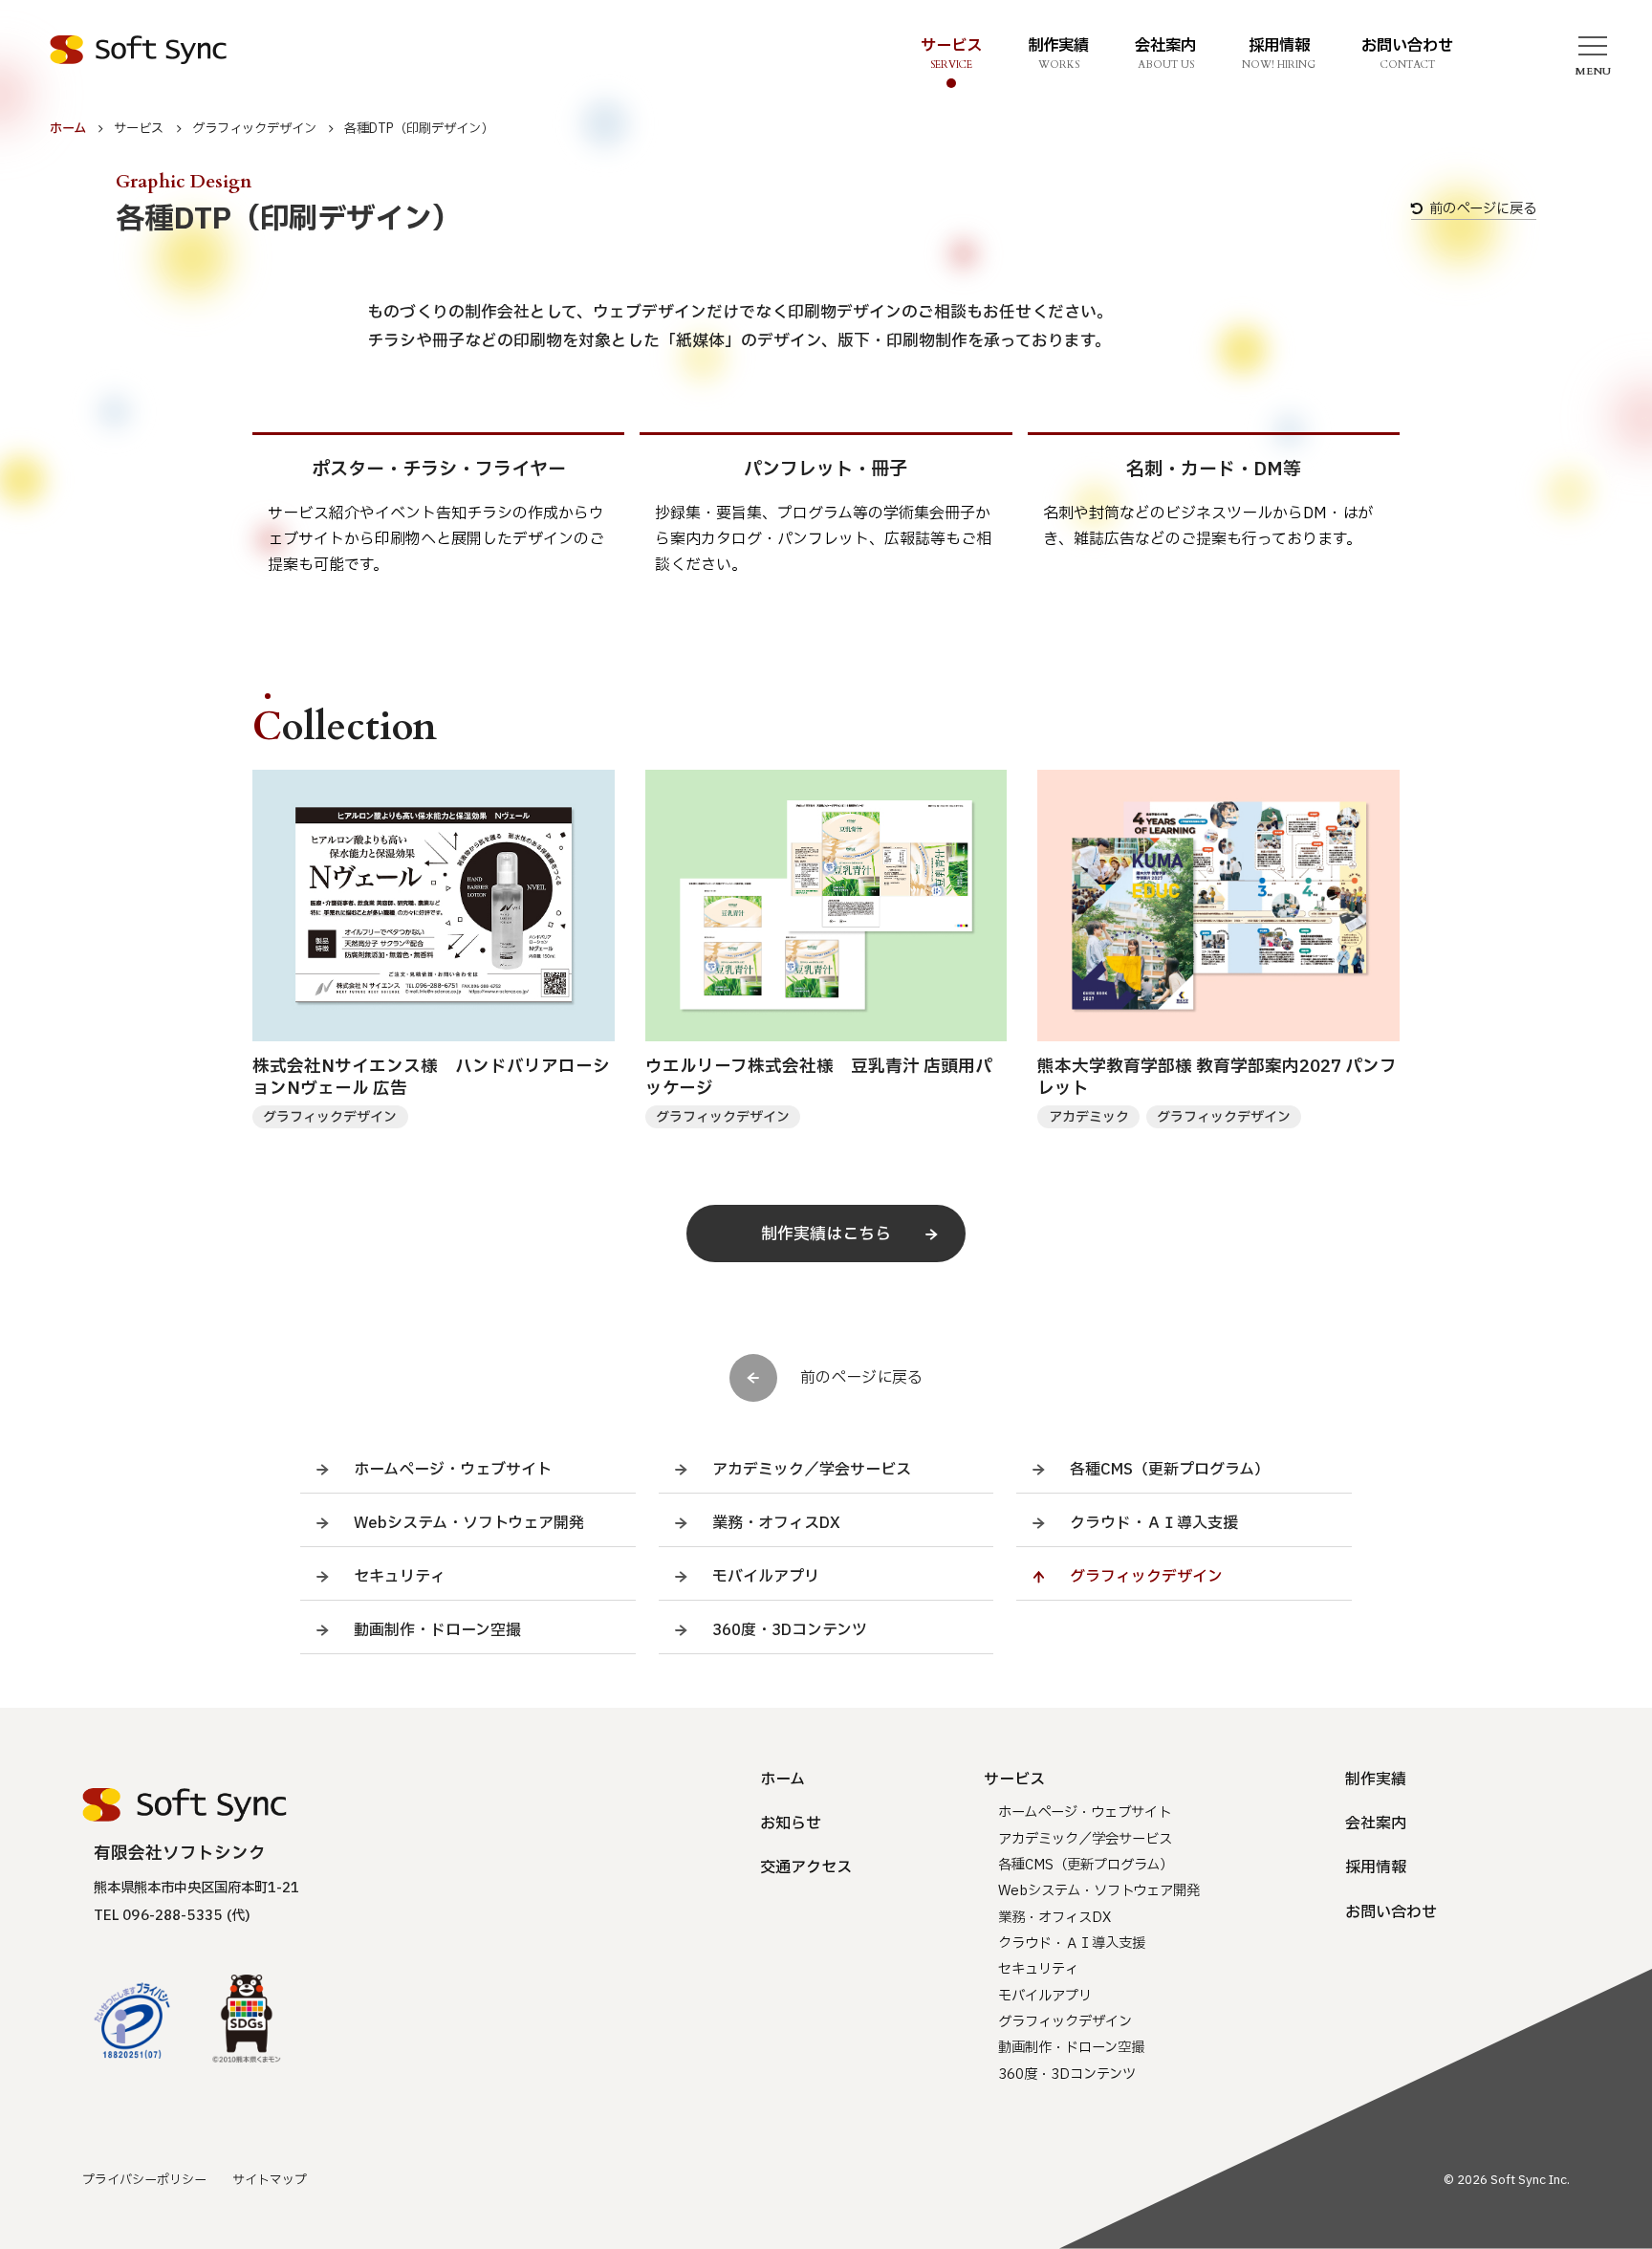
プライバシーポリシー (144, 2180)
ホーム (68, 129)
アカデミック (1089, 1117)
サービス (139, 129)
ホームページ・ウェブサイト (453, 1470)
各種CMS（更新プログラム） (1170, 1470)
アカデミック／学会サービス (812, 1470)
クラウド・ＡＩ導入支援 (1154, 1523)
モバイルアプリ (766, 1577)
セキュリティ (400, 1577)
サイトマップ (270, 2180)
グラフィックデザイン (254, 129)
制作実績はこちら (826, 1234)
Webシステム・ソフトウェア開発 (469, 1523)
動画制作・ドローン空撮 (437, 1630)
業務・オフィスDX (776, 1523)
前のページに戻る (1483, 210)
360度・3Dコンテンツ (790, 1630)
